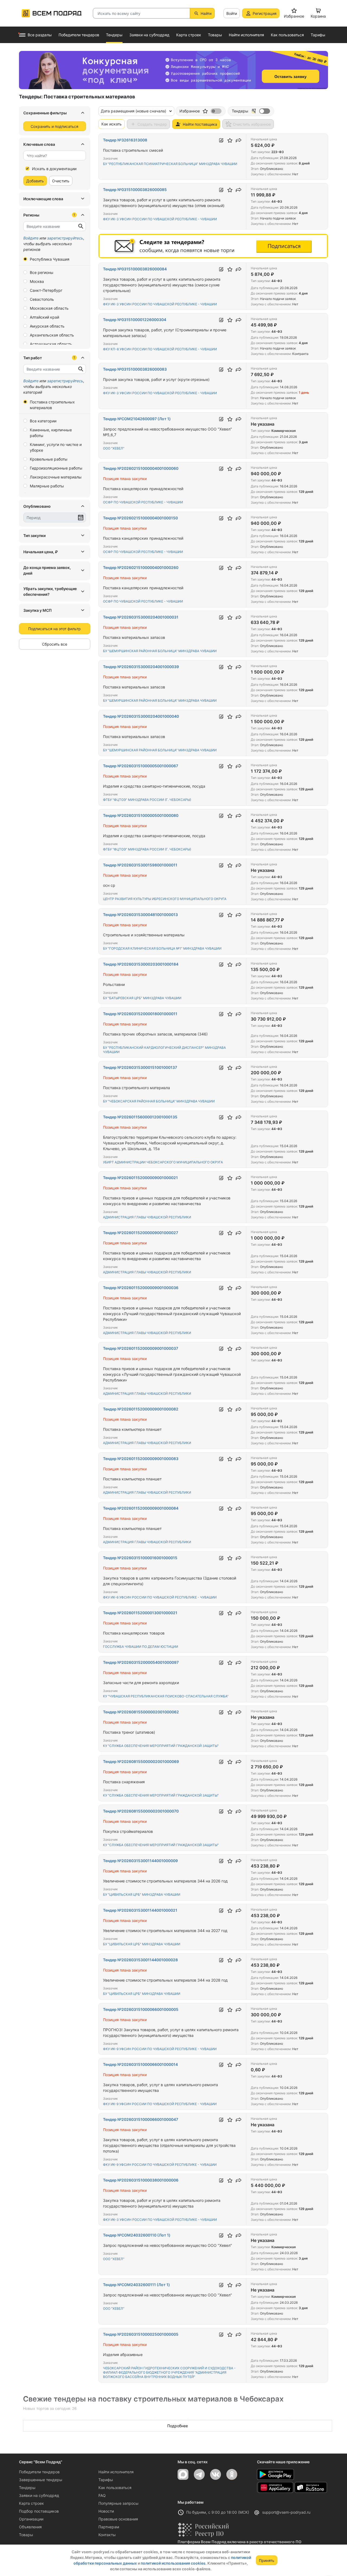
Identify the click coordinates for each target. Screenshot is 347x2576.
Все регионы (42, 272)
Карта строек (31, 2503)
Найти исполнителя (116, 2472)
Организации (31, 2519)
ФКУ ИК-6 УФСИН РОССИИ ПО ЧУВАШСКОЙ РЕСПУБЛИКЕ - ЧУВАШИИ (160, 1597)
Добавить (35, 181)
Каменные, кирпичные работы (51, 433)
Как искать (112, 124)
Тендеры (27, 2488)
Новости (106, 2511)
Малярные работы (47, 486)
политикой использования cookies (173, 2563)
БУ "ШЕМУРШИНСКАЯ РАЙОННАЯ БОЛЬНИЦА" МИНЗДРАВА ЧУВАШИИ (160, 651)
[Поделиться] (239, 140)
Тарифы (106, 2480)
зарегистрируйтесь (65, 238)
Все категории (43, 421)
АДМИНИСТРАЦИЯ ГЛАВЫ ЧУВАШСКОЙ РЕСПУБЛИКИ (147, 1217)
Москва (37, 281)
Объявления (30, 2527)
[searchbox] (52, 156)
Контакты (107, 2535)
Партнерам (109, 2527)
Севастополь (42, 299)
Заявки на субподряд (39, 2495)
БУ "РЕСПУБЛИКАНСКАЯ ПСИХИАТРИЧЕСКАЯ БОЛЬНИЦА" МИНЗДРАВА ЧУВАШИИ (170, 164)
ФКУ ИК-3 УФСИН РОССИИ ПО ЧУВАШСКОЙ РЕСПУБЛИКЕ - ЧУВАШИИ (160, 219)
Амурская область (47, 326)
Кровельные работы (49, 459)
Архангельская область (52, 335)
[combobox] (55, 156)
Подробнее (178, 2426)
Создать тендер (152, 124)
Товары (26, 2535)
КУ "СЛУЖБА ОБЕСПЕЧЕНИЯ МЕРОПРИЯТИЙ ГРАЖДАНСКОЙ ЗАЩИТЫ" (161, 1746)
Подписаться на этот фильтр (54, 629)
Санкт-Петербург (46, 290)
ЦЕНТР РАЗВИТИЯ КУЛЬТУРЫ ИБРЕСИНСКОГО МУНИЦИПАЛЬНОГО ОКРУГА (165, 899)
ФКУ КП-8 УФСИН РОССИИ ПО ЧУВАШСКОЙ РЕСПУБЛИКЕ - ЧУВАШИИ (160, 349)
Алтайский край (44, 317)
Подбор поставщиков (39, 2511)
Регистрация (265, 13)
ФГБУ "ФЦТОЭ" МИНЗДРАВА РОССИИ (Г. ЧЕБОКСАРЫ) (147, 800)
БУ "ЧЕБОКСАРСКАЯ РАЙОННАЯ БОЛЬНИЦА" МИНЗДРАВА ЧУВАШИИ (159, 1101)
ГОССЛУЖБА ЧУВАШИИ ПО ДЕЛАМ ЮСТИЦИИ (141, 1647)
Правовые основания (118, 2519)
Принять (267, 2560)
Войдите (31, 238)
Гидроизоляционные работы (56, 468)
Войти (232, 13)
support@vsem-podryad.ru (286, 2512)
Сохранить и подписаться (54, 126)
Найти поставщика (200, 124)
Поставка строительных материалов (52, 405)
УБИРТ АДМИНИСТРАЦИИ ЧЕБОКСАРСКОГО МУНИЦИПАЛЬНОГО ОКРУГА (163, 1162)
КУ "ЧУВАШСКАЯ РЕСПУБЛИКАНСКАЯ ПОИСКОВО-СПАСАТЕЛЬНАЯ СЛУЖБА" (166, 1696)
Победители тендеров (39, 2472)
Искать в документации (54, 169)
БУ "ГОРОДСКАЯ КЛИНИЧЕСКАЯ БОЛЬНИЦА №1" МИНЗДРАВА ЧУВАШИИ (162, 948)
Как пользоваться (115, 2488)
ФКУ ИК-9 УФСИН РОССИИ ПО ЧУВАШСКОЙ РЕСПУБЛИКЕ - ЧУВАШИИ (160, 2049)
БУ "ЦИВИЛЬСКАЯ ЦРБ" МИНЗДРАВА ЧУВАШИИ (142, 1894)
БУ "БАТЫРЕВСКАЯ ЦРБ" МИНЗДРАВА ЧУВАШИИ (142, 998)
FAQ (102, 2495)
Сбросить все (55, 644)
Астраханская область (51, 344)
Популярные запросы (118, 2503)
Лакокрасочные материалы (56, 477)
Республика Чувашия (50, 259)
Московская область (49, 308)
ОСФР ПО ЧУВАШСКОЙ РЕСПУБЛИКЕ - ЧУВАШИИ (143, 502)
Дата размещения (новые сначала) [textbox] (134, 111)
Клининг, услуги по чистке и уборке (56, 447)
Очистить (61, 181)
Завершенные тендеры (41, 2480)
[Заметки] (221, 140)
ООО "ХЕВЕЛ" (114, 448)
